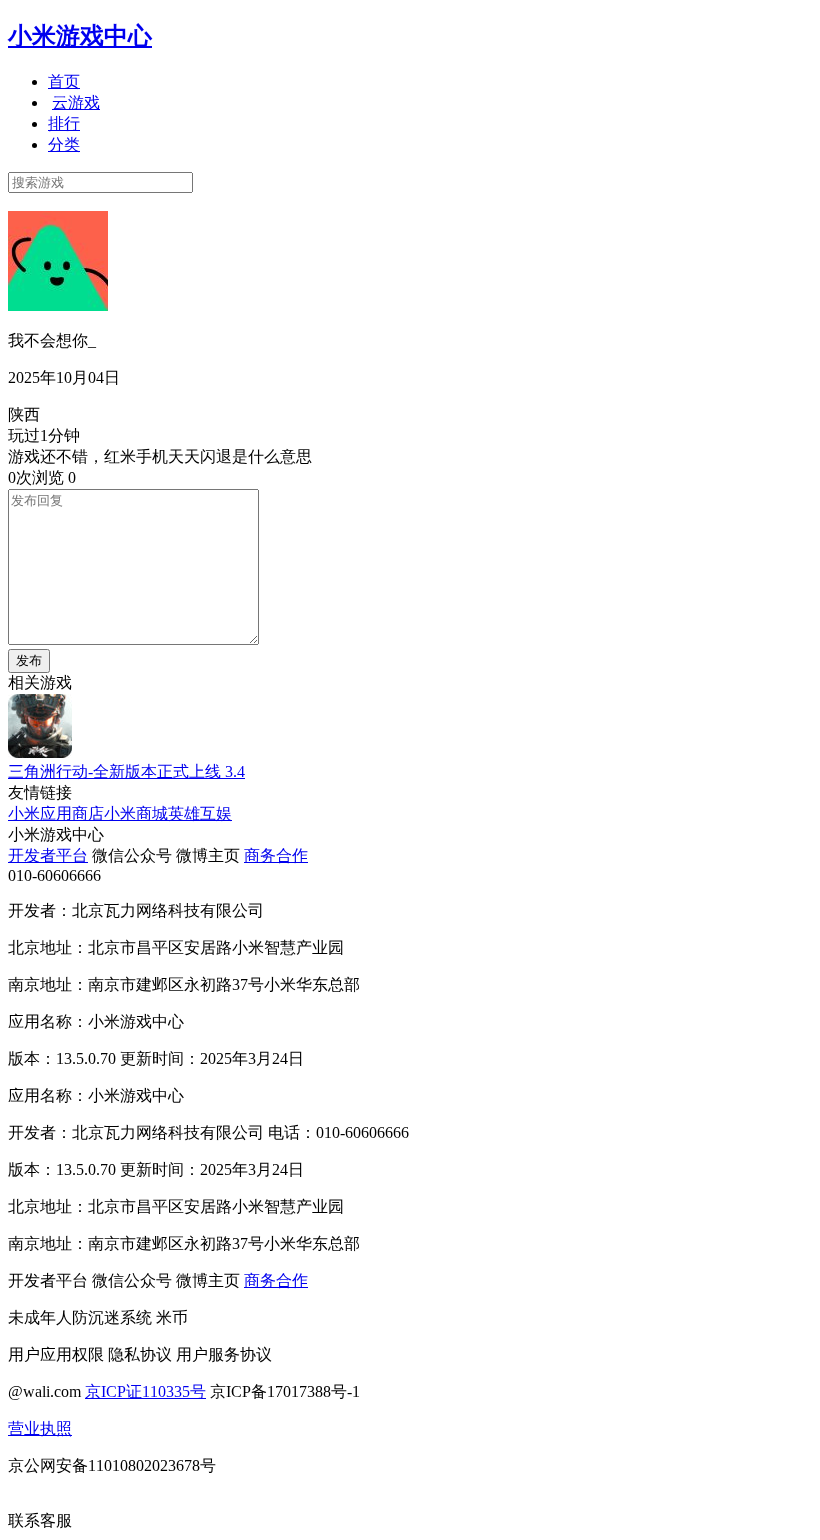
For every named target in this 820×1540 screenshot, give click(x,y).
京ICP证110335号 (145, 1391)
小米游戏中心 (80, 36)
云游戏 (76, 102)
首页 (64, 81)
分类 (64, 144)
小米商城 (136, 813)
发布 (29, 660)
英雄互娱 (200, 813)
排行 (64, 123)
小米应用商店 (56, 813)
